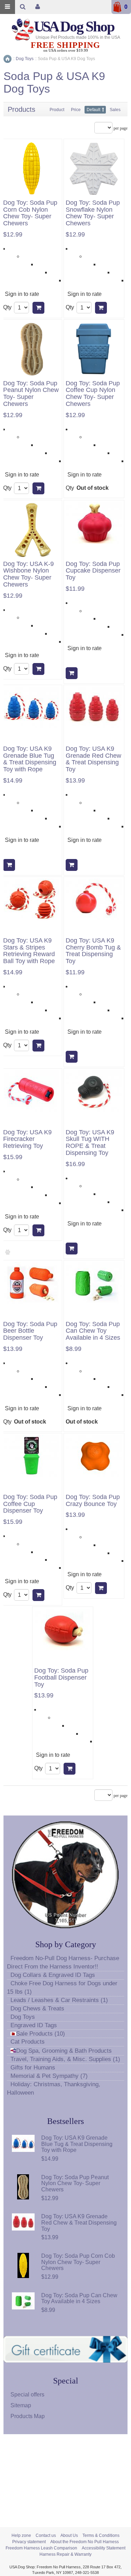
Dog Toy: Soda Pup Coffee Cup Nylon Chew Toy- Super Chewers (93, 394)
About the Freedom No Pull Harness (85, 2542)
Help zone (21, 2535)
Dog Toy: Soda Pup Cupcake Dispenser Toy (93, 571)
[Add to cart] (38, 308)
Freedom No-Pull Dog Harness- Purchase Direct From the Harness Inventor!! (63, 1962)
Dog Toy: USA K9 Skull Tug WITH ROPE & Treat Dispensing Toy (90, 1143)
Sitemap (21, 2405)
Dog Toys (23, 2017)
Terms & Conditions (101, 2535)
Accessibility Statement (104, 2548)
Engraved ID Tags (34, 2025)
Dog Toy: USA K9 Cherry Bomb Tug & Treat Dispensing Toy (93, 951)
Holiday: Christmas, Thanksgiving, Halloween (54, 2089)
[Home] (8, 59)
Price (76, 110)
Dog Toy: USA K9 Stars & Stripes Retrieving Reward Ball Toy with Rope (29, 951)
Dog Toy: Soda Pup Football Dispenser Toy (61, 1678)
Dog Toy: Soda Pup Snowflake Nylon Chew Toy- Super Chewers (93, 213)
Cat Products (28, 2042)
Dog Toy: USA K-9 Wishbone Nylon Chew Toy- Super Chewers (28, 574)
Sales (115, 110)
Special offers (27, 2395)
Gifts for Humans (33, 2068)
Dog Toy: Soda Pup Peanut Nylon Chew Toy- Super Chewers (31, 394)
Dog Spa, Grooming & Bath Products (64, 2051)
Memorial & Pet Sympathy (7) (49, 2076)
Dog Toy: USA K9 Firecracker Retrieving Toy (27, 1139)
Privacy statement (29, 2542)
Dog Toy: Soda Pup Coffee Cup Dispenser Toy (30, 1504)
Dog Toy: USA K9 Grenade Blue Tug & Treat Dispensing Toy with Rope (30, 759)
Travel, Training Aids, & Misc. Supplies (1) (65, 2059)
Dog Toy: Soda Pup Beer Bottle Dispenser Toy (30, 1331)
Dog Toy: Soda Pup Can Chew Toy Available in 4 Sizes (93, 1331)
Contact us (46, 2535)
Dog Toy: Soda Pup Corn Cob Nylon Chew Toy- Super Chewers (30, 213)
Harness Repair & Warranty (65, 2554)
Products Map (28, 2416)
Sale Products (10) (41, 2034)
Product (57, 110)
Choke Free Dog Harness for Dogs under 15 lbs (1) (62, 1988)
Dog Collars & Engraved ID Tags (53, 1975)
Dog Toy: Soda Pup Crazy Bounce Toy (93, 1501)
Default (93, 110)
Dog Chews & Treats (37, 2009)
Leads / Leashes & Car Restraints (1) (59, 2000)
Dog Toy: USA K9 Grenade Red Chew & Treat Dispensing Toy (93, 759)
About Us (69, 2535)
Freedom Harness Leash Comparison (41, 2548)
